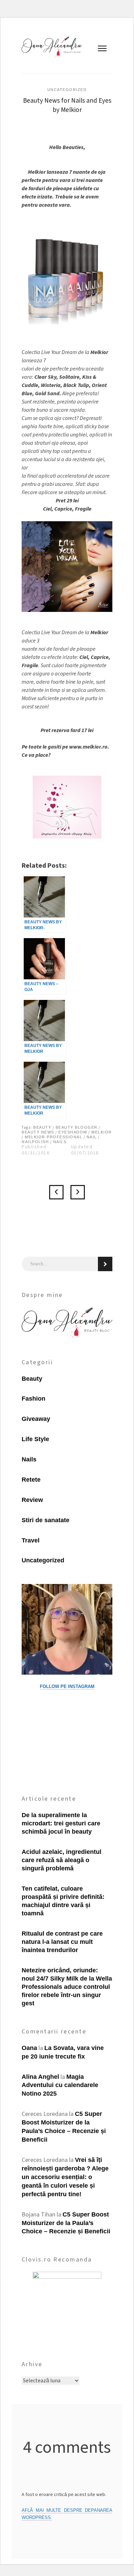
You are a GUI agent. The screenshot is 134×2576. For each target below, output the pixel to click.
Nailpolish (35, 1142)
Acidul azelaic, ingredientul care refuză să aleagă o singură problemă (62, 1860)
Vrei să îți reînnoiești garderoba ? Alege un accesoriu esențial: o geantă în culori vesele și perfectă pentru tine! (65, 2177)
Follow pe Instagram (67, 1686)
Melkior (102, 1132)
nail (92, 1137)
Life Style (35, 1439)
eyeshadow (73, 1132)
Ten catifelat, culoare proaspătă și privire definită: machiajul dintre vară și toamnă (63, 1901)
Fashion (33, 1399)
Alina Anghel (40, 2077)
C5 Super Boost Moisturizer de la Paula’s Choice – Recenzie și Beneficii (66, 2223)
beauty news (38, 1132)
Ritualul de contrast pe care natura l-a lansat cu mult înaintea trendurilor (62, 1942)
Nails (60, 1142)
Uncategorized (67, 90)
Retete (31, 1480)
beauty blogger (77, 1127)
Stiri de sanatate (46, 1520)
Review (32, 1500)
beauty (42, 1127)
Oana (29, 2048)
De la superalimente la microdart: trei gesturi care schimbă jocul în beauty (61, 1823)
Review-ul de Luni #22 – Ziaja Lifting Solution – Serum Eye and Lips (78, 1192)
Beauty (32, 1379)
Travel (31, 1540)
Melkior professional (53, 1137)
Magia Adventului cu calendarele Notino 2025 (60, 2085)
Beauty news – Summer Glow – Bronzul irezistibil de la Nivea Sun (56, 1192)
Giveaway (36, 1419)
